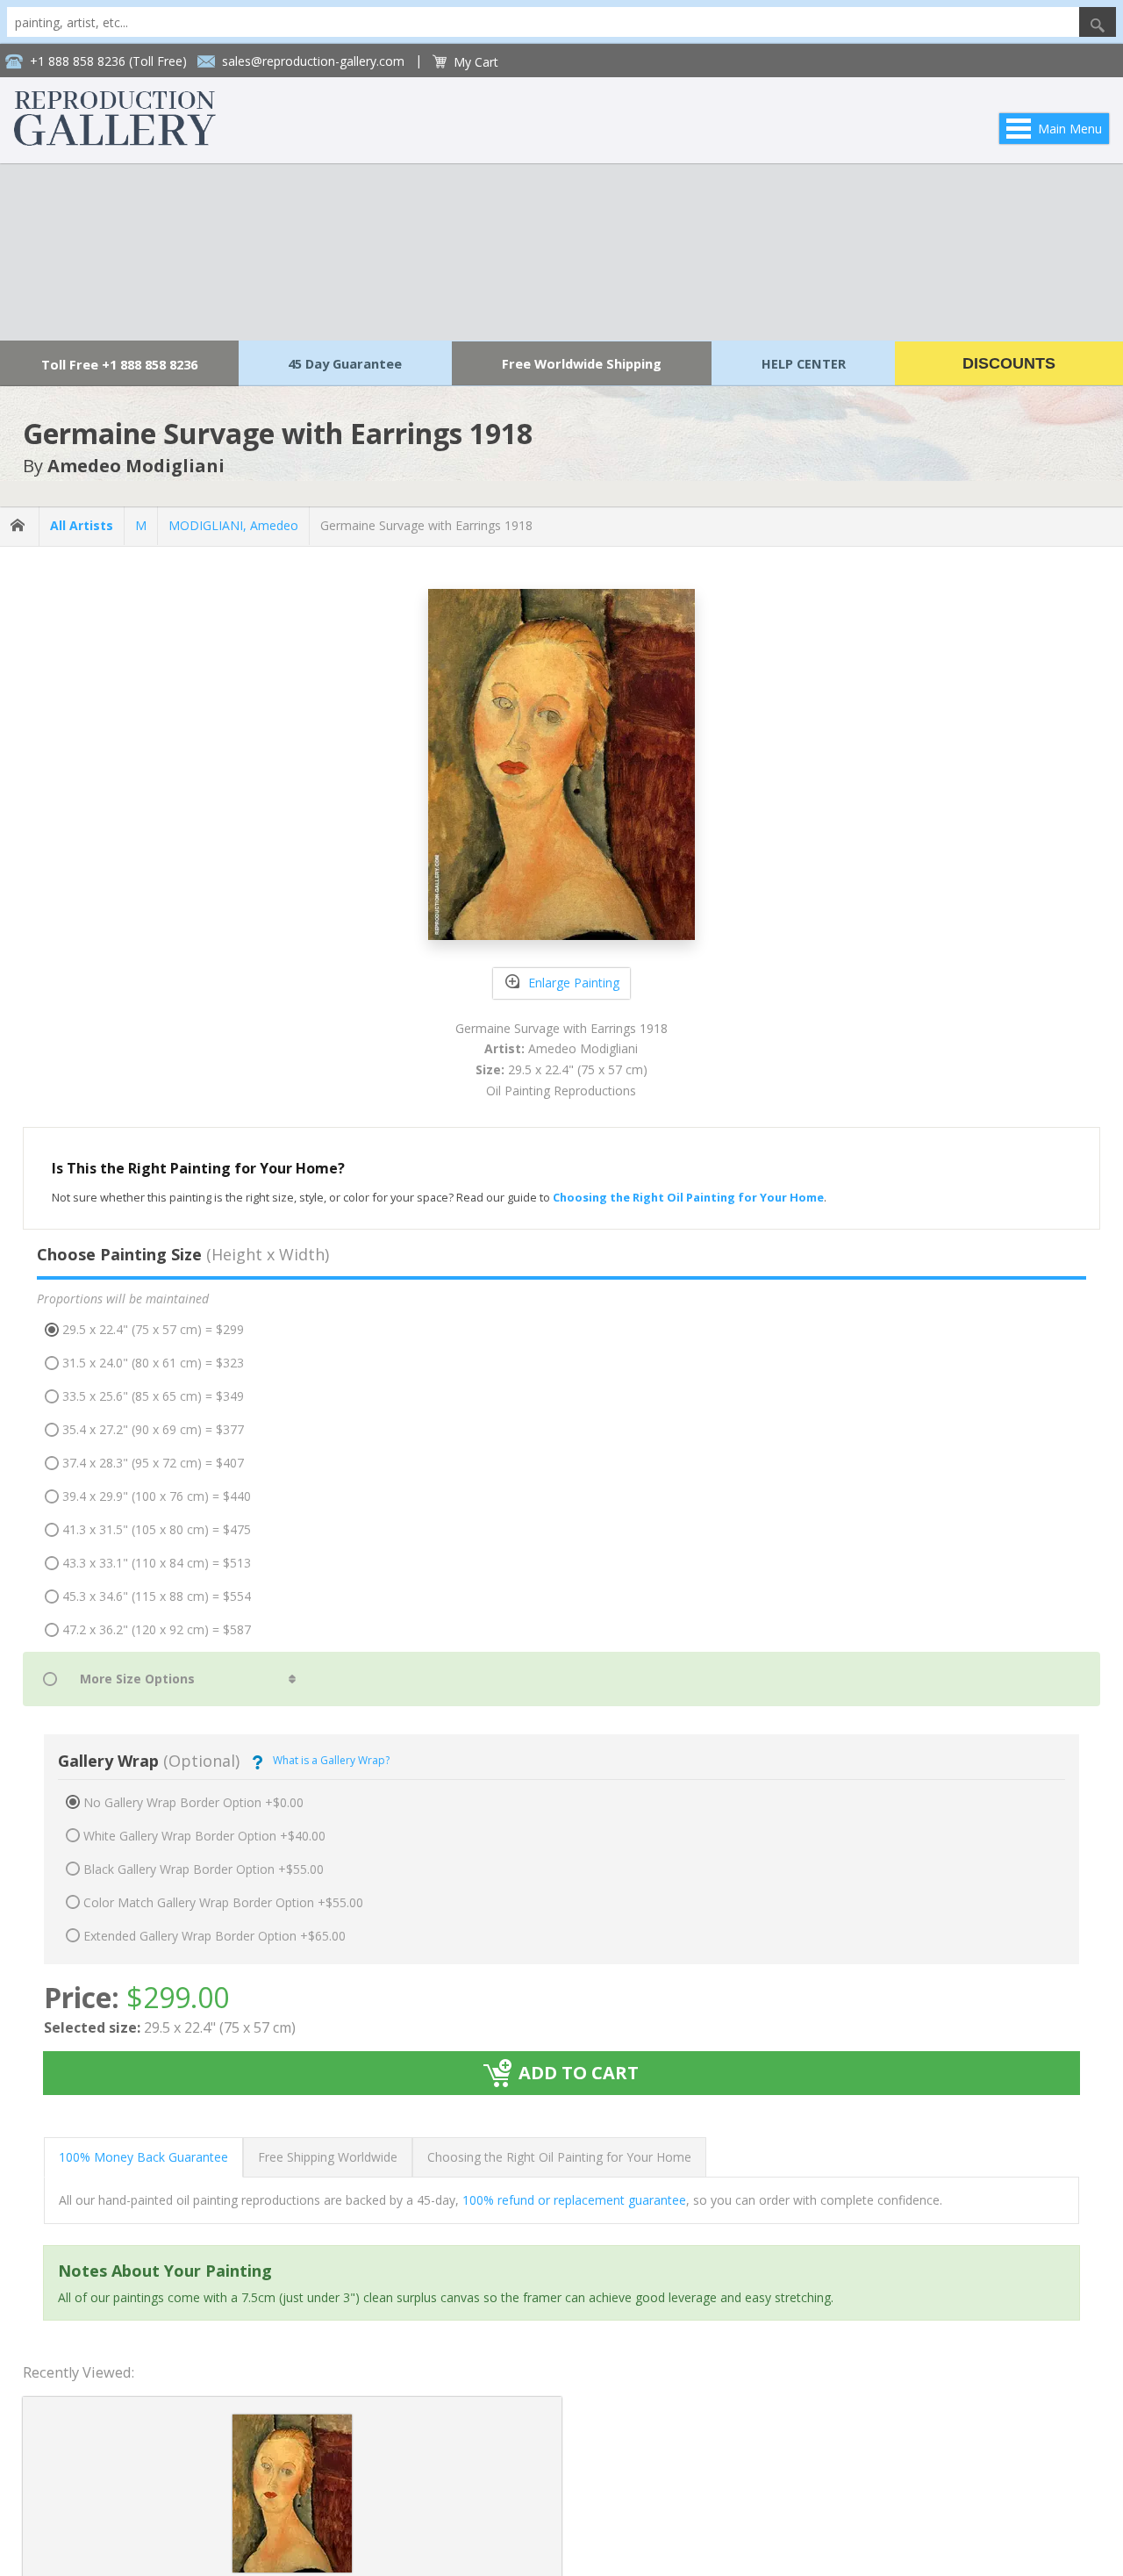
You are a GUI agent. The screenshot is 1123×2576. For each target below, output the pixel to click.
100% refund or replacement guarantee (574, 2200)
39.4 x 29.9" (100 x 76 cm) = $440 (157, 1496)
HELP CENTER (804, 363)
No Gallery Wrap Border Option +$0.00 (193, 1802)
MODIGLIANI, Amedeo (233, 525)
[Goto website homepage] (115, 141)
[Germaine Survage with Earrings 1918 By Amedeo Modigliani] (292, 2568)
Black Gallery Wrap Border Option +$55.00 (204, 1869)
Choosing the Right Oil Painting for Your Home (559, 2157)
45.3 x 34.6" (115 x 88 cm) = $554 (157, 1596)
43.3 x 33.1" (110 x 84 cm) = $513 (157, 1563)
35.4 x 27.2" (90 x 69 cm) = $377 (153, 1429)
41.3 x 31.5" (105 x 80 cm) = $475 (157, 1529)
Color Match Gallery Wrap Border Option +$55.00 (223, 1902)
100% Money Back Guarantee (143, 2157)
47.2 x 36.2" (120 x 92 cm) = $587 (157, 1629)
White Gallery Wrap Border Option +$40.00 (204, 1836)
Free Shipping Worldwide (328, 2157)
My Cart (476, 62)
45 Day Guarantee (345, 363)
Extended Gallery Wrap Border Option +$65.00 (215, 1936)
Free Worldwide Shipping (582, 363)
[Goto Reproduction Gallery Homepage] (19, 526)
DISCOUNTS (1009, 363)
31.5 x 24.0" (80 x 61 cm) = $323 (153, 1363)
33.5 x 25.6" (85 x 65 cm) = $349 (153, 1396)
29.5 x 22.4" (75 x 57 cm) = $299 (153, 1329)
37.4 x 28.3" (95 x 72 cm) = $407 (153, 1463)
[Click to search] (1098, 22)
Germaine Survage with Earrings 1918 (426, 525)
